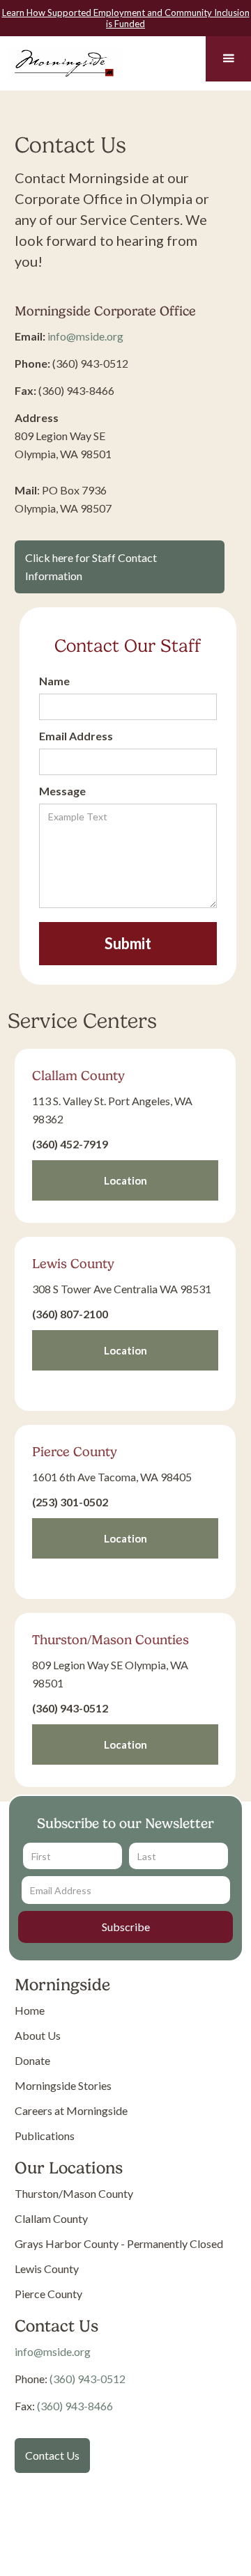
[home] (61, 61)
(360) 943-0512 (88, 2379)
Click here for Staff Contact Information (91, 567)
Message (62, 791)
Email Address (76, 736)
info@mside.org (85, 336)
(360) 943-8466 (75, 2406)
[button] (228, 59)
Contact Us (52, 2455)
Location (125, 1180)
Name (54, 681)
